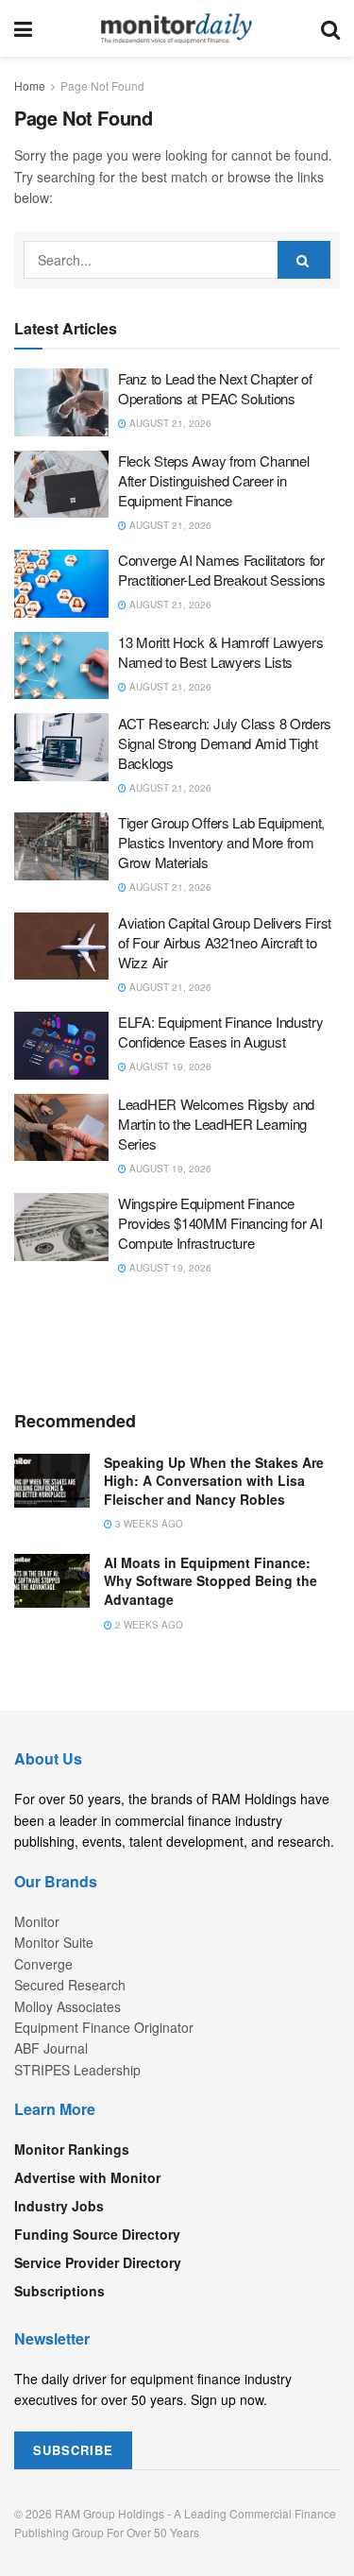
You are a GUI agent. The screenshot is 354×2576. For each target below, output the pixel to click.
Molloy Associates (67, 2006)
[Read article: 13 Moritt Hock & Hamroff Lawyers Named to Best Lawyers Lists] (61, 666)
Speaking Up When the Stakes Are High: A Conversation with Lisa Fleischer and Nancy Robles (214, 1481)
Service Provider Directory (98, 2262)
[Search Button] (330, 28)
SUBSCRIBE (73, 2450)
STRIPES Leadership (77, 2070)
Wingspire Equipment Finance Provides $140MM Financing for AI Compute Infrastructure (220, 1223)
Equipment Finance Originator (104, 2027)
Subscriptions (59, 2291)
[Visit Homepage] (177, 28)
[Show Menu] (23, 28)
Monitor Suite (54, 1942)
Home (30, 85)
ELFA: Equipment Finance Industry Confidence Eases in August (220, 1032)
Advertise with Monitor (87, 2177)
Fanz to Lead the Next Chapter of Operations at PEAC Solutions (215, 388)
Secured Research (70, 1985)
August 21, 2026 (169, 423)
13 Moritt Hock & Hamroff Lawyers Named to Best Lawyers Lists (220, 652)
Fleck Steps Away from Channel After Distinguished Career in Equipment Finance (213, 480)
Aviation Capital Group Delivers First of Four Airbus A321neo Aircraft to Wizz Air (225, 942)
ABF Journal (51, 2048)
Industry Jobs (59, 2206)
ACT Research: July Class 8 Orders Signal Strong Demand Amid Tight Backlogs (225, 743)
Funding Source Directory (97, 2234)
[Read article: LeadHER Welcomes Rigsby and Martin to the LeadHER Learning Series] (61, 1128)
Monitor (37, 1921)
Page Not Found (102, 85)
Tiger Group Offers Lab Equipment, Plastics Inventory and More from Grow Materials (221, 842)
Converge (43, 1964)
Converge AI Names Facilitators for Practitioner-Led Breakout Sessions (222, 570)
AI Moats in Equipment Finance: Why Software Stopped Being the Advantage (211, 1581)
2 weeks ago (148, 1625)
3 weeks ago (148, 1524)
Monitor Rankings (72, 2149)
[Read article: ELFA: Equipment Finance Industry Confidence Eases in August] (61, 1046)
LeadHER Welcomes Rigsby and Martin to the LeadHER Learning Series (216, 1124)
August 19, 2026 (169, 1066)
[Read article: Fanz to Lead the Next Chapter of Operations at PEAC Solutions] (61, 402)
